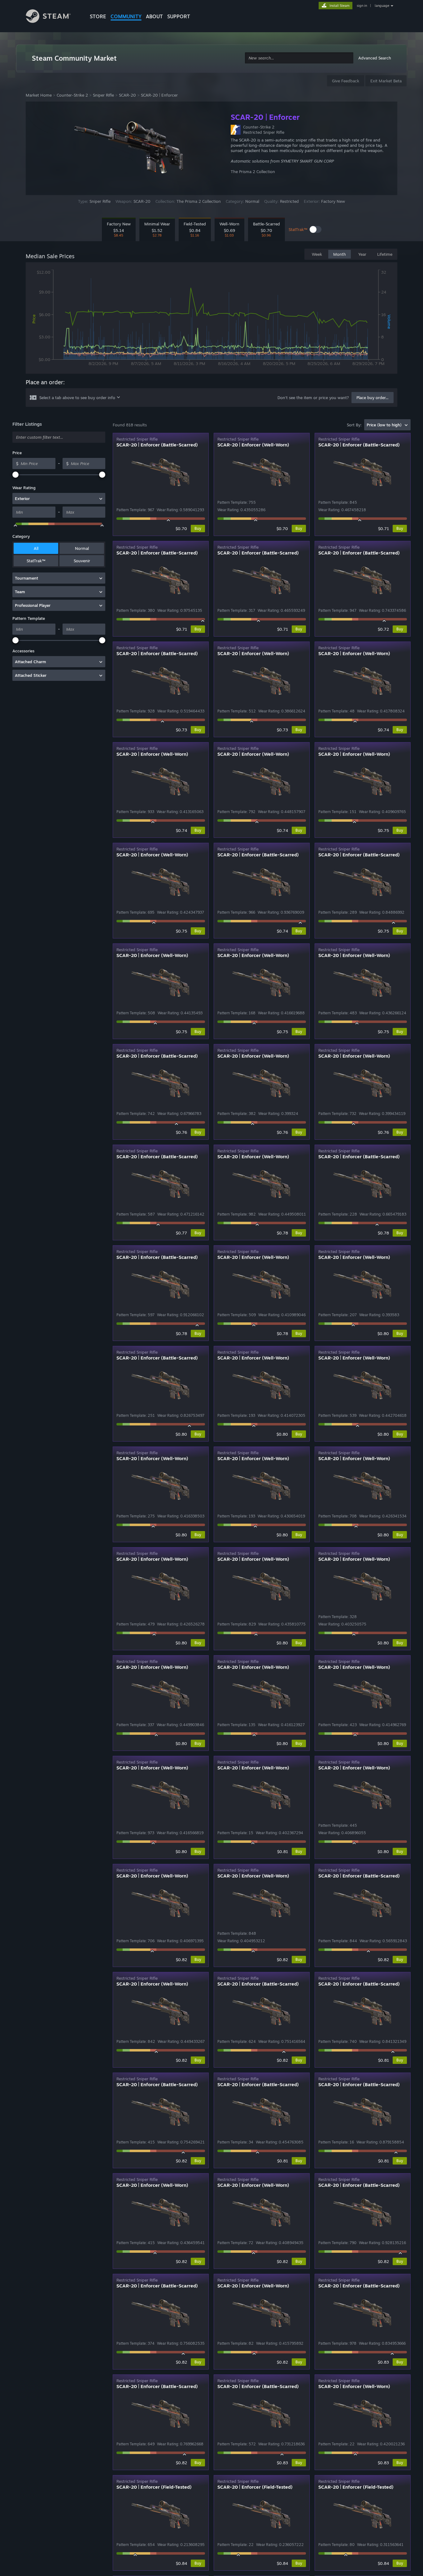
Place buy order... (373, 398)
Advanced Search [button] (375, 58)
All (36, 548)
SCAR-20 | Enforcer (159, 95)
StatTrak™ (36, 561)
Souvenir (82, 561)
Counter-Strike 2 (72, 95)
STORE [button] (98, 16)
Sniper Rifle (103, 95)
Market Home (39, 95)
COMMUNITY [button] (126, 16)
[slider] (15, 475)
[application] (211, 319)
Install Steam (340, 6)
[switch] (316, 229)
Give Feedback (346, 81)
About (154, 16)
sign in (362, 6)
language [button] (382, 6)
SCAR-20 (127, 95)
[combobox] (299, 58)
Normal (82, 548)
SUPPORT (179, 16)
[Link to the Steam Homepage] (53, 17)
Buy (198, 528)
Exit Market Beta (386, 81)
